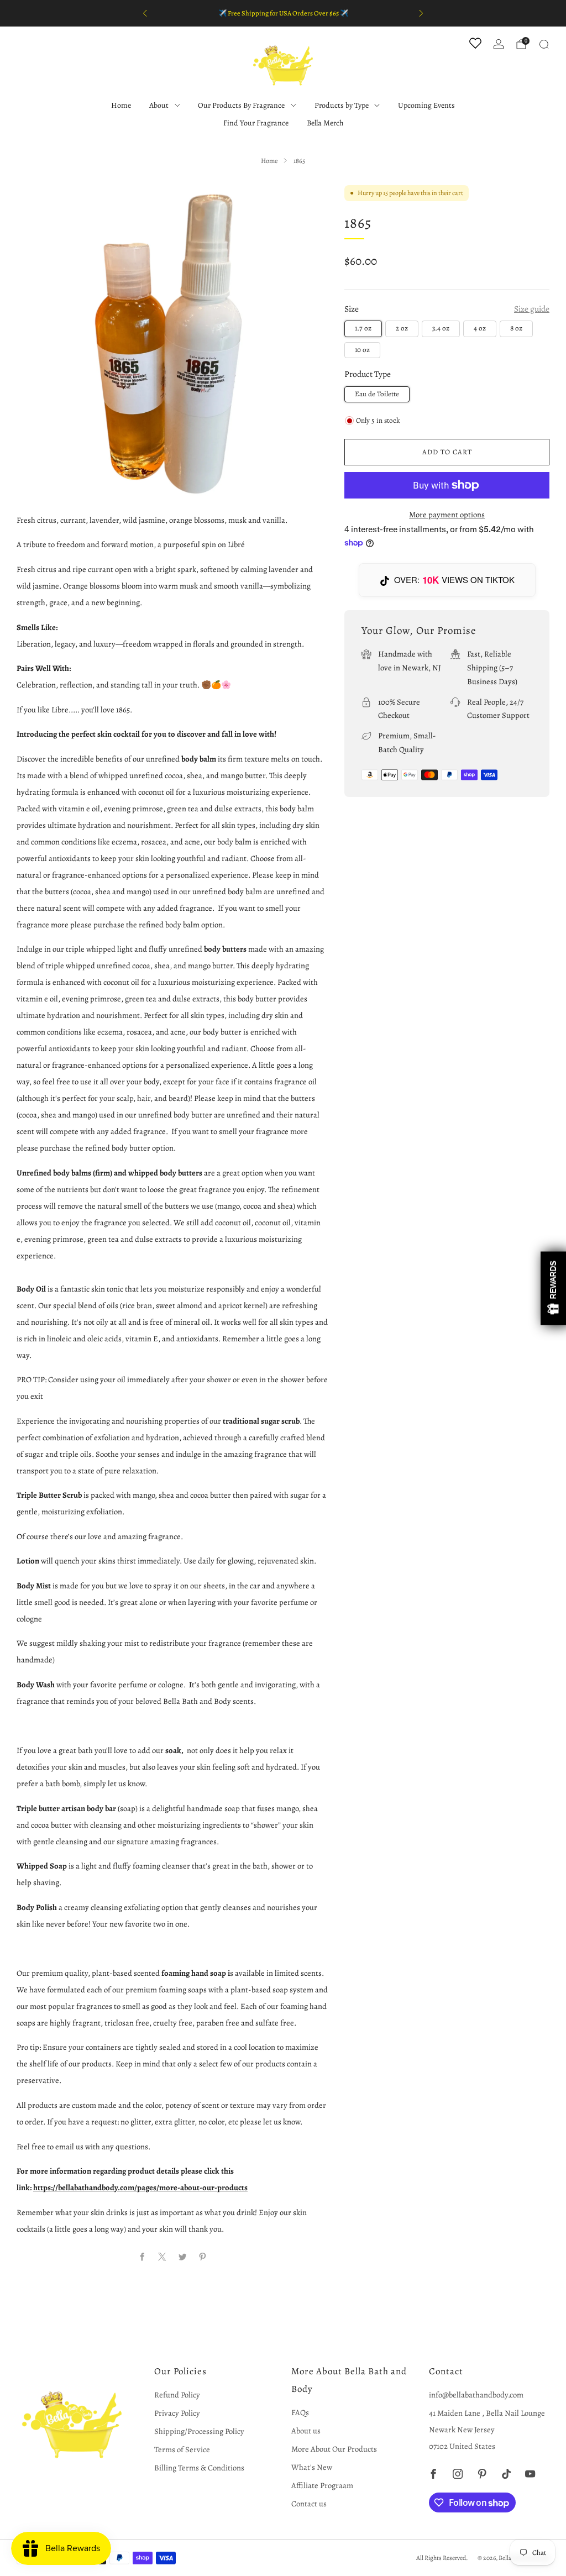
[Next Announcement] (421, 13)
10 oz (362, 350)
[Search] (544, 44)
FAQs (300, 2412)
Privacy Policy (177, 2413)
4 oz (480, 328)
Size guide (532, 309)
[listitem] (283, 13)
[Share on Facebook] (142, 2257)
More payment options (447, 515)
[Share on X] (163, 2257)
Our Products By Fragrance (241, 105)
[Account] (499, 44)
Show (553, 1288)
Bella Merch (325, 123)
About (159, 105)
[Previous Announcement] (145, 13)
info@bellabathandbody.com (476, 2395)
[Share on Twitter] (182, 2257)
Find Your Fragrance (256, 123)
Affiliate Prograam (322, 2485)
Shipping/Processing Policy (199, 2431)
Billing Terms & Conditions (199, 2468)
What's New (312, 2467)
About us (306, 2431)
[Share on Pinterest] (202, 2257)
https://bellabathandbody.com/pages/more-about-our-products (140, 2187)
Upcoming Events (426, 105)
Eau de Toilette (377, 394)
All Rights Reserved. (442, 2558)
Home (121, 105)
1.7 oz (363, 328)
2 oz (402, 328)
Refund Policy (177, 2395)
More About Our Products (334, 2449)
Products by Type (342, 105)
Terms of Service (182, 2449)
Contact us (309, 2504)
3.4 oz (441, 328)
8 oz (516, 328)
